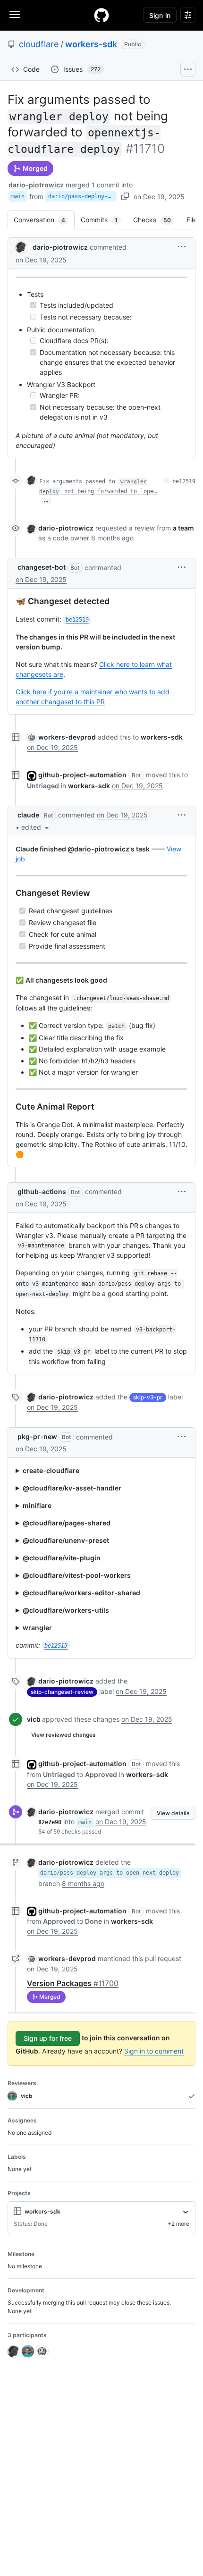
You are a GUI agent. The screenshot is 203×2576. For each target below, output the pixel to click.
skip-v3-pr (148, 1397)
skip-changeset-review (62, 1692)
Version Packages (73, 1983)
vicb (34, 1719)
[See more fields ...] (186, 2212)
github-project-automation (82, 775)
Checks (157, 220)
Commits (104, 220)
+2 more (178, 2224)
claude (28, 815)
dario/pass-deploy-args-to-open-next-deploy (82, 196)
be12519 (184, 481)
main (18, 196)
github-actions (42, 1191)
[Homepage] (101, 15)
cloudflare (39, 44)
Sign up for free (48, 2038)
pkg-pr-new (37, 1436)
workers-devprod (67, 737)
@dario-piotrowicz (98, 849)
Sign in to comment (154, 2051)
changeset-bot (42, 567)
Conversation (44, 220)
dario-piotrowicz (36, 185)
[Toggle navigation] (15, 15)
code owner (71, 538)
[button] (182, 247)
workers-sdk (91, 44)
